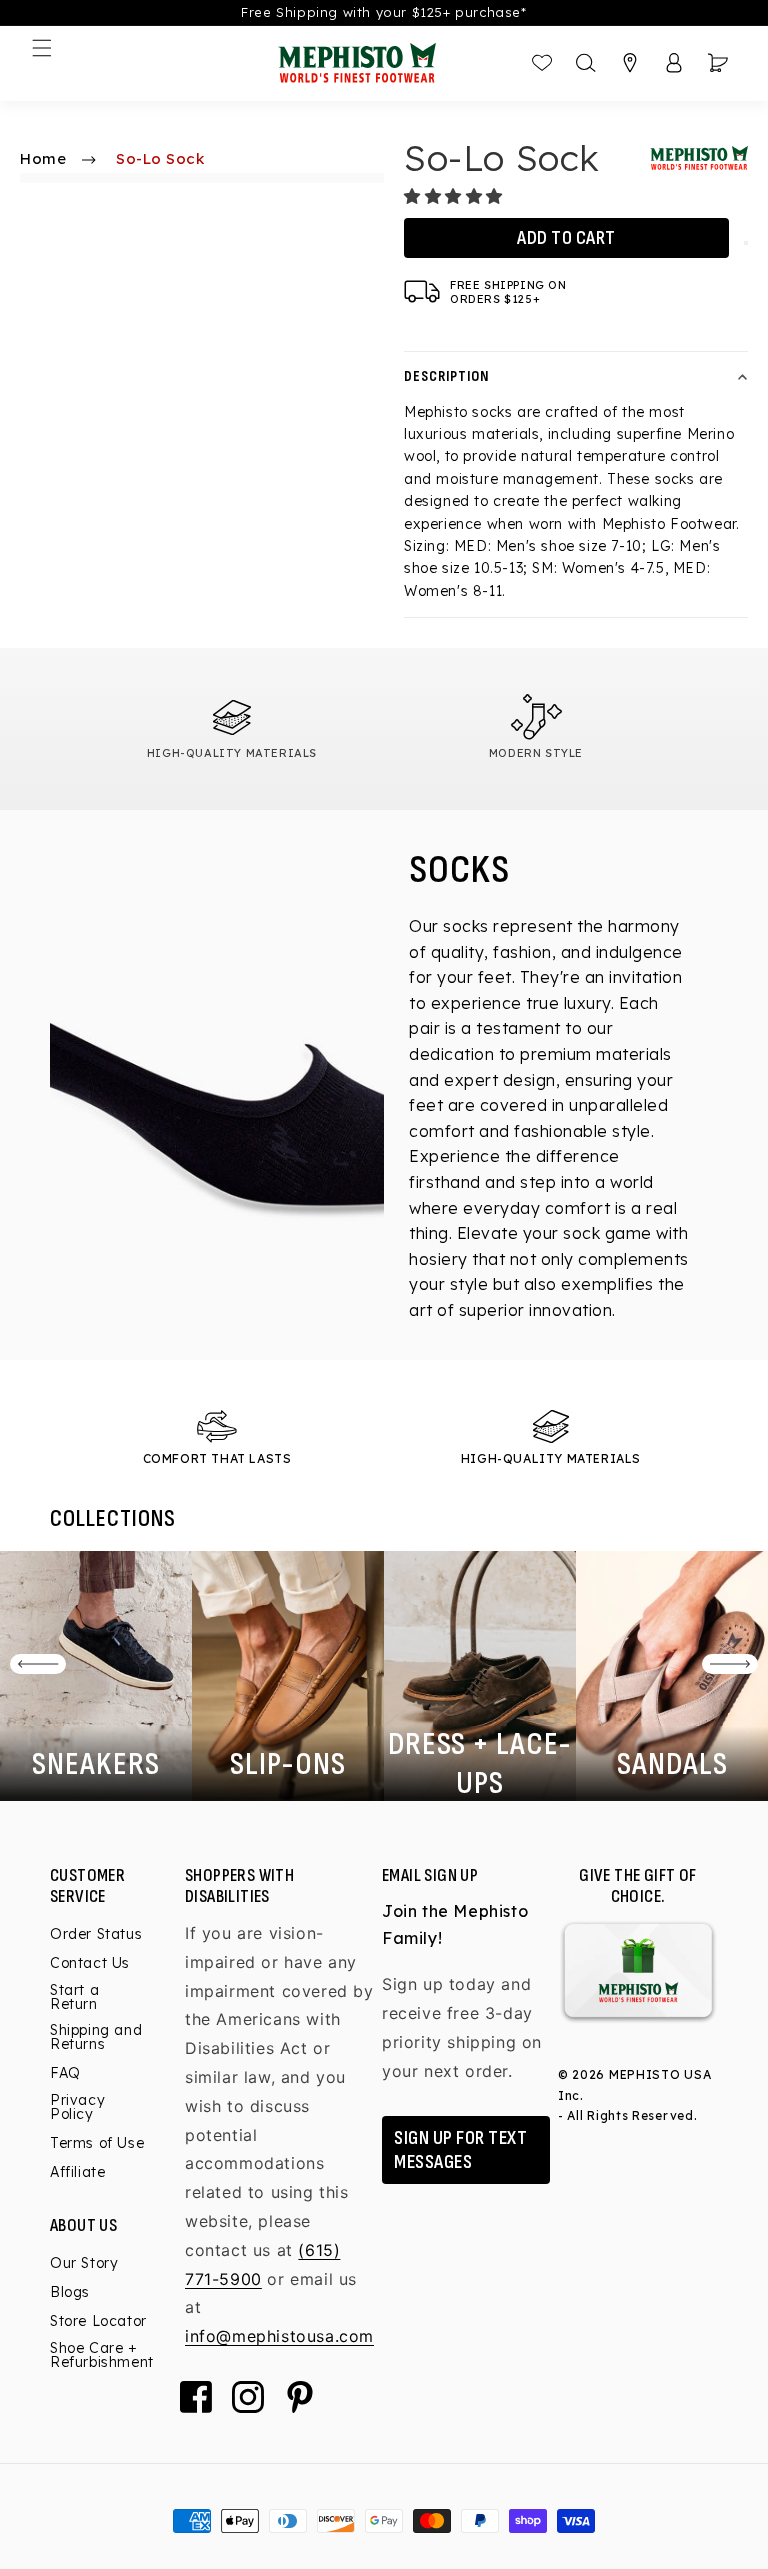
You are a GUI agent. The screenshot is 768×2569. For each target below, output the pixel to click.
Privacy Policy (77, 2107)
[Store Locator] (630, 63)
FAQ (65, 2073)
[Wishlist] (542, 63)
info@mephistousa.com (279, 2336)
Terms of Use (97, 2143)
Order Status (96, 1935)
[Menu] (42, 48)
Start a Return (74, 1997)
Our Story (84, 2264)
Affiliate (77, 2172)
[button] (456, 196)
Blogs (70, 2292)
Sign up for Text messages (460, 2150)
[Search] (586, 63)
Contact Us (90, 1963)
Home (43, 158)
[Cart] (718, 63)
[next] (730, 1664)
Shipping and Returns (96, 2037)
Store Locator (98, 2321)
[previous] (38, 1664)
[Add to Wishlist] (746, 243)
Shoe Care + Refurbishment (102, 2355)
